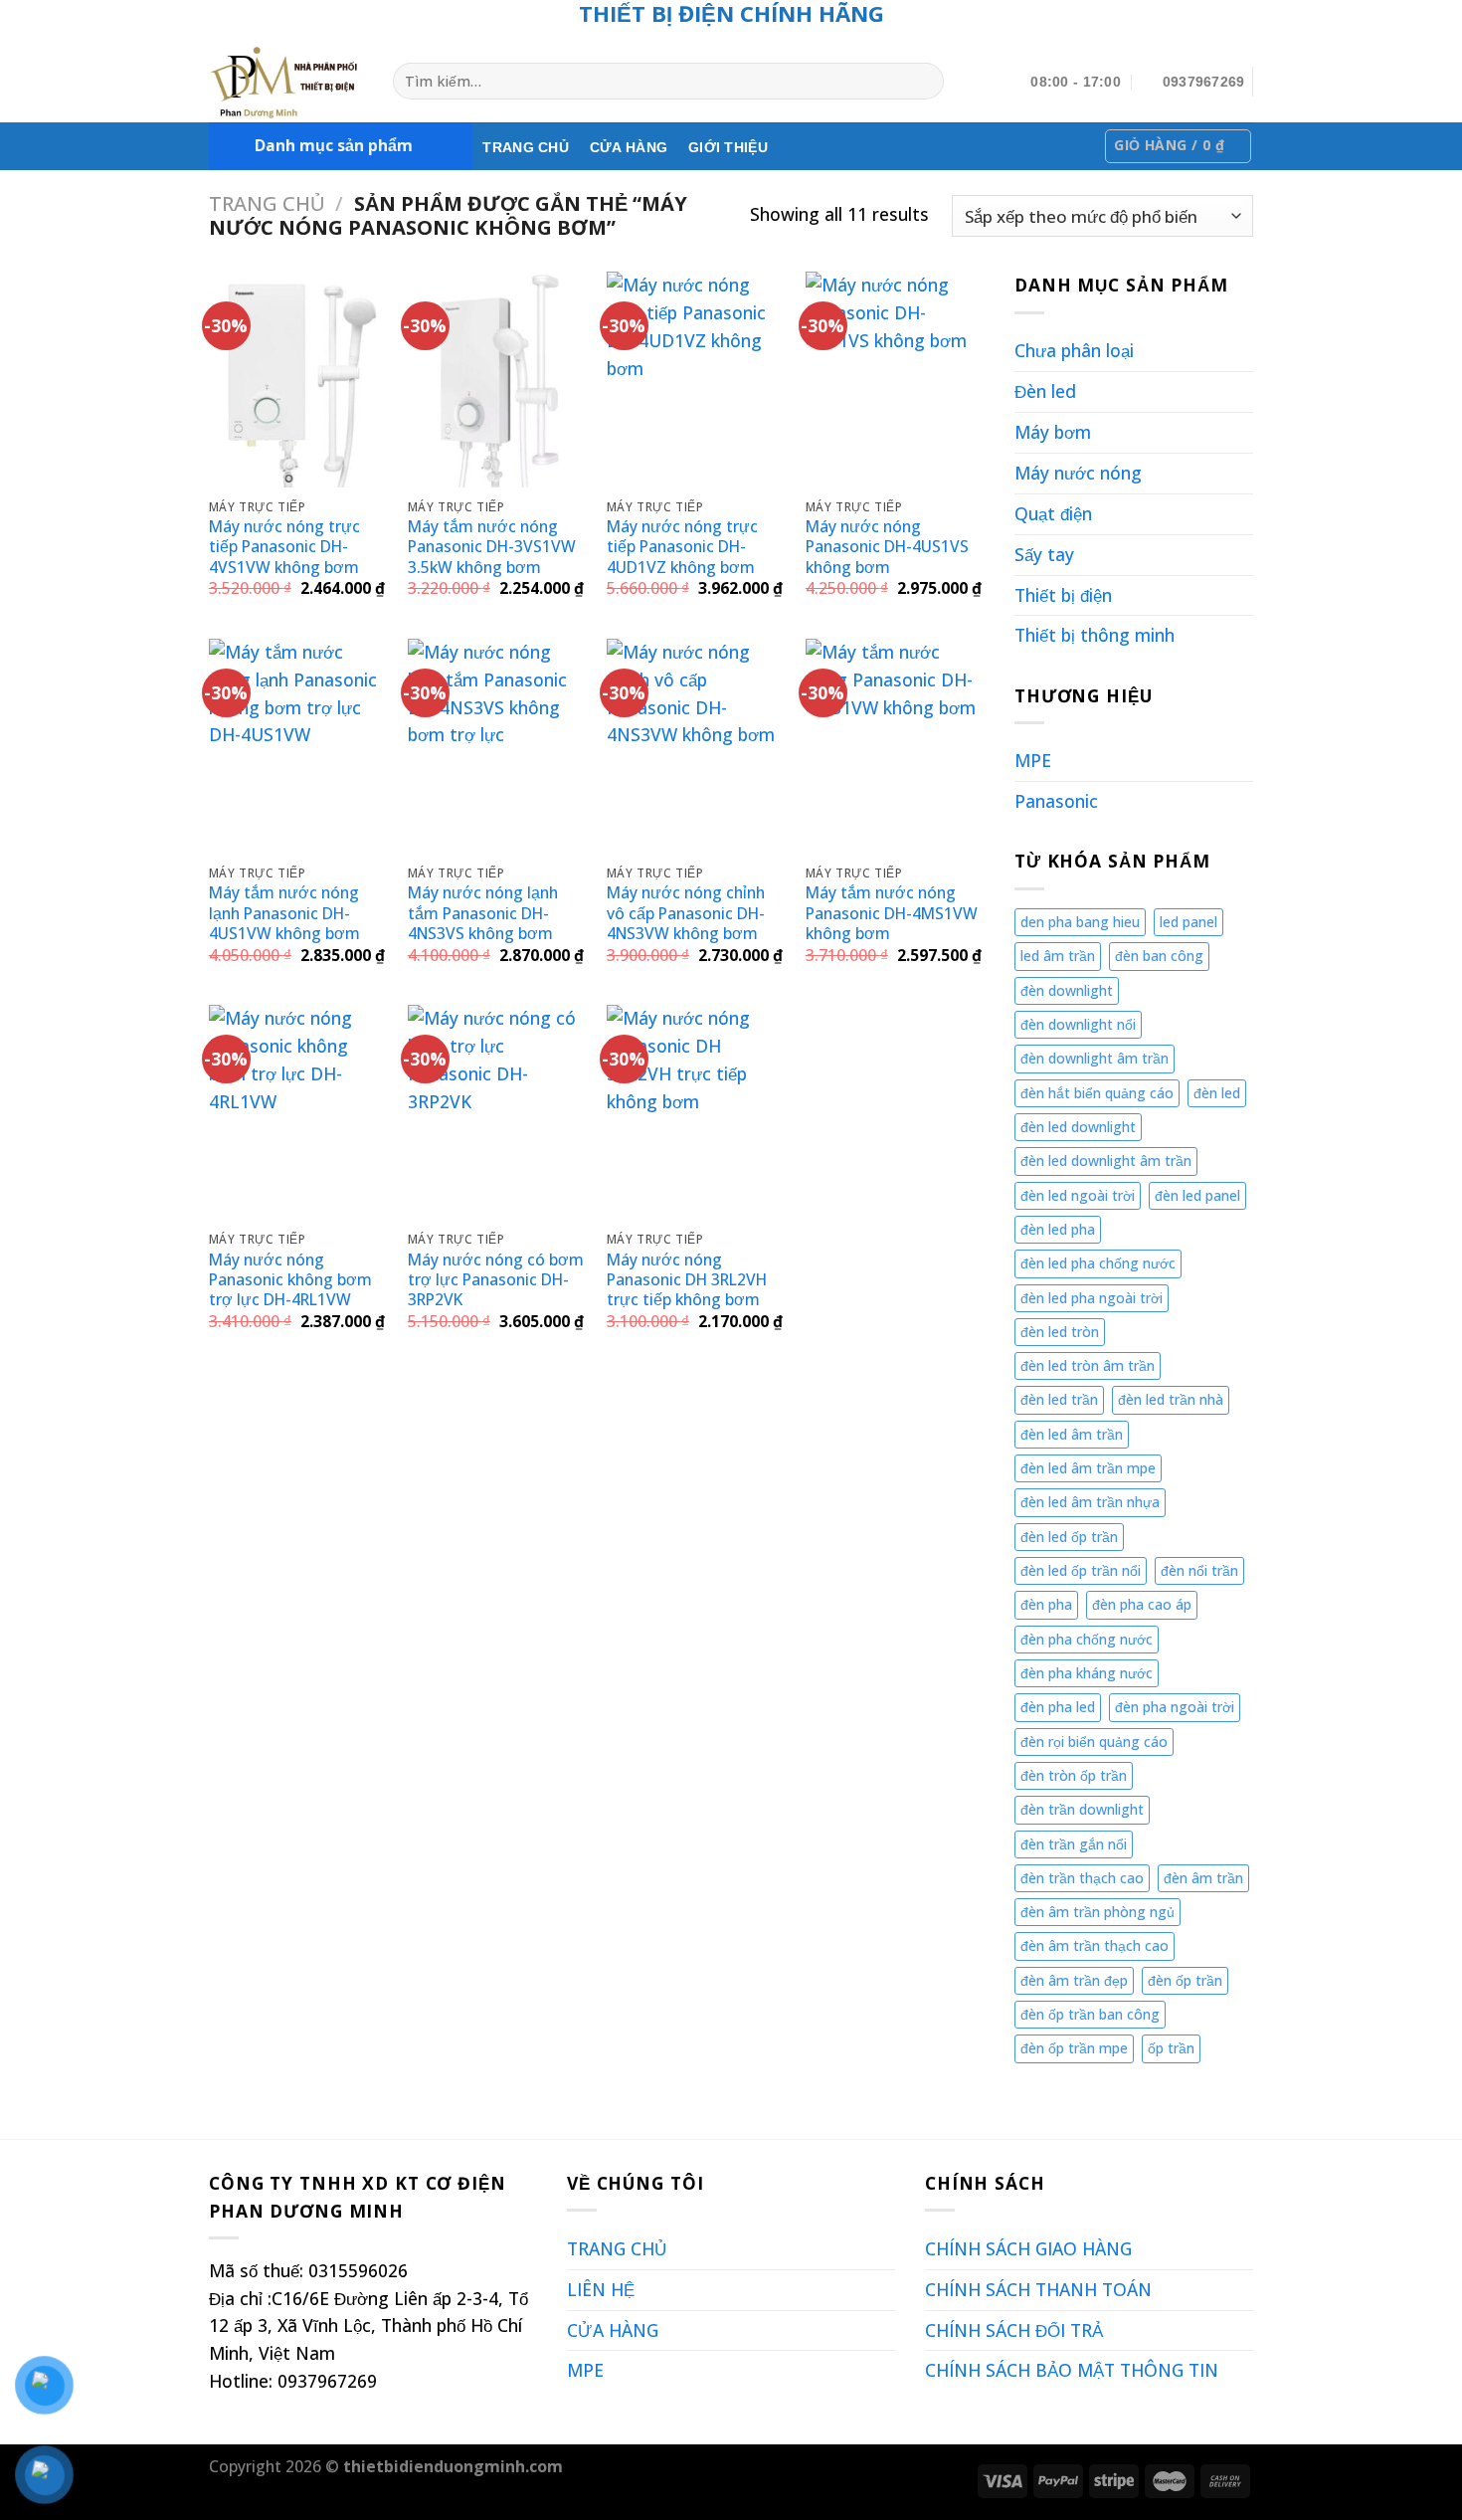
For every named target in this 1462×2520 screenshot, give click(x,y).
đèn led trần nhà (1171, 1399)
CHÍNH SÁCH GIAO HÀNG (1028, 2248)
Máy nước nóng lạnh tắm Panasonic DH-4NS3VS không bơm (483, 913)
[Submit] (924, 81)
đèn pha (1046, 1604)
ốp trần (1171, 2048)
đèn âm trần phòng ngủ (1097, 1912)
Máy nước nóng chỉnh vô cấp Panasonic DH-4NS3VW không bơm (686, 913)
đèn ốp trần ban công (1090, 2014)
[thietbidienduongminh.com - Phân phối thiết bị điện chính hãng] (286, 82)
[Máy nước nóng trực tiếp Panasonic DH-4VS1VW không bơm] (298, 379)
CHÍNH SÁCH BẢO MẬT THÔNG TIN (1072, 2370)
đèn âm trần (1203, 1878)
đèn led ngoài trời (1078, 1195)
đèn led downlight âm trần (1106, 1161)
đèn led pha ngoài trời (1092, 1298)
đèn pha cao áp (1142, 1604)
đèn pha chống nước (1087, 1639)
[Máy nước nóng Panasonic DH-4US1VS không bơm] (895, 379)
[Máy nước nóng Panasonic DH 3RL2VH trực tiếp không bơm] (696, 1112)
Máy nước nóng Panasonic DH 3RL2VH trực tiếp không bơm (687, 1280)
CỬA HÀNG (629, 147)
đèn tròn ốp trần (1074, 1775)
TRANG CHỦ (526, 147)
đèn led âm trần (1072, 1434)
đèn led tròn (1060, 1332)
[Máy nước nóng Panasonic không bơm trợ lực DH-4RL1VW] (298, 1112)
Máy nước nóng (1078, 473)
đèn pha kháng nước (1087, 1673)
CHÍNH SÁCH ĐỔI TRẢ (1014, 2330)
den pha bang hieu (1080, 922)
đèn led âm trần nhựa (1090, 1502)
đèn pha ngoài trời (1175, 1707)
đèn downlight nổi (1078, 1024)
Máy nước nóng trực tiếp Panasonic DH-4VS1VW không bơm (284, 547)
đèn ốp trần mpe (1074, 2048)
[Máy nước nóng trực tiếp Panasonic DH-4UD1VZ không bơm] (696, 379)
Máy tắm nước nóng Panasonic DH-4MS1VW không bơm (892, 913)
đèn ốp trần (1185, 1980)
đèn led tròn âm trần (1088, 1365)
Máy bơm (1053, 432)
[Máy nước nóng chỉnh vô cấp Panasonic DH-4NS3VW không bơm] (696, 746)
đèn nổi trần (1199, 1570)
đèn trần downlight (1082, 1809)
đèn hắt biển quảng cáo (1097, 1093)
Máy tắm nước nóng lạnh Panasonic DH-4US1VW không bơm (284, 913)
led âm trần (1058, 956)
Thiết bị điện (1063, 595)
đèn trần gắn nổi (1074, 1844)
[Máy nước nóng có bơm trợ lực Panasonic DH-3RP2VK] (497, 1112)
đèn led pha (1058, 1229)
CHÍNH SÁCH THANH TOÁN (1038, 2289)
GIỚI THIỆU (728, 147)
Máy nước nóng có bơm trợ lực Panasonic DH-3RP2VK (496, 1280)
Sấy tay (1044, 554)
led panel (1188, 922)
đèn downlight (1067, 990)
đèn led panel (1197, 1195)
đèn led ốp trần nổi (1081, 1570)
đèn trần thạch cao (1082, 1878)
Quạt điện (1053, 513)
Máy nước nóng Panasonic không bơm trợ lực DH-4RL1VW (290, 1280)
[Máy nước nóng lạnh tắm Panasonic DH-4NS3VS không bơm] (497, 746)
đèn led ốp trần (1069, 1537)
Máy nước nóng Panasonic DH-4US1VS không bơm (887, 547)
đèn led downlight (1078, 1127)
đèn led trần (1059, 1399)
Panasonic (1056, 801)
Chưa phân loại (1074, 350)
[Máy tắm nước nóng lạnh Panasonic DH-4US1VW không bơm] (298, 746)
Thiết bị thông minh (1095, 635)
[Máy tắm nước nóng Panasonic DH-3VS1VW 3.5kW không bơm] (497, 379)
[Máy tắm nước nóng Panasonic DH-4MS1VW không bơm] (895, 746)
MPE (1033, 760)
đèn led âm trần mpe (1088, 1468)
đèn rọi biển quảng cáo (1094, 1742)
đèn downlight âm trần (1095, 1058)
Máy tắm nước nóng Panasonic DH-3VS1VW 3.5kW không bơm (492, 547)
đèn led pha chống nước (1098, 1263)
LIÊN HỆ (601, 2289)
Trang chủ (267, 203)
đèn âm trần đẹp (1074, 1980)
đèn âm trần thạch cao (1095, 1945)
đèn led (1217, 1093)
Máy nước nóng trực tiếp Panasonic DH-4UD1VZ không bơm (682, 547)
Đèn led (1045, 391)
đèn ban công (1159, 956)
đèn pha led (1058, 1707)
